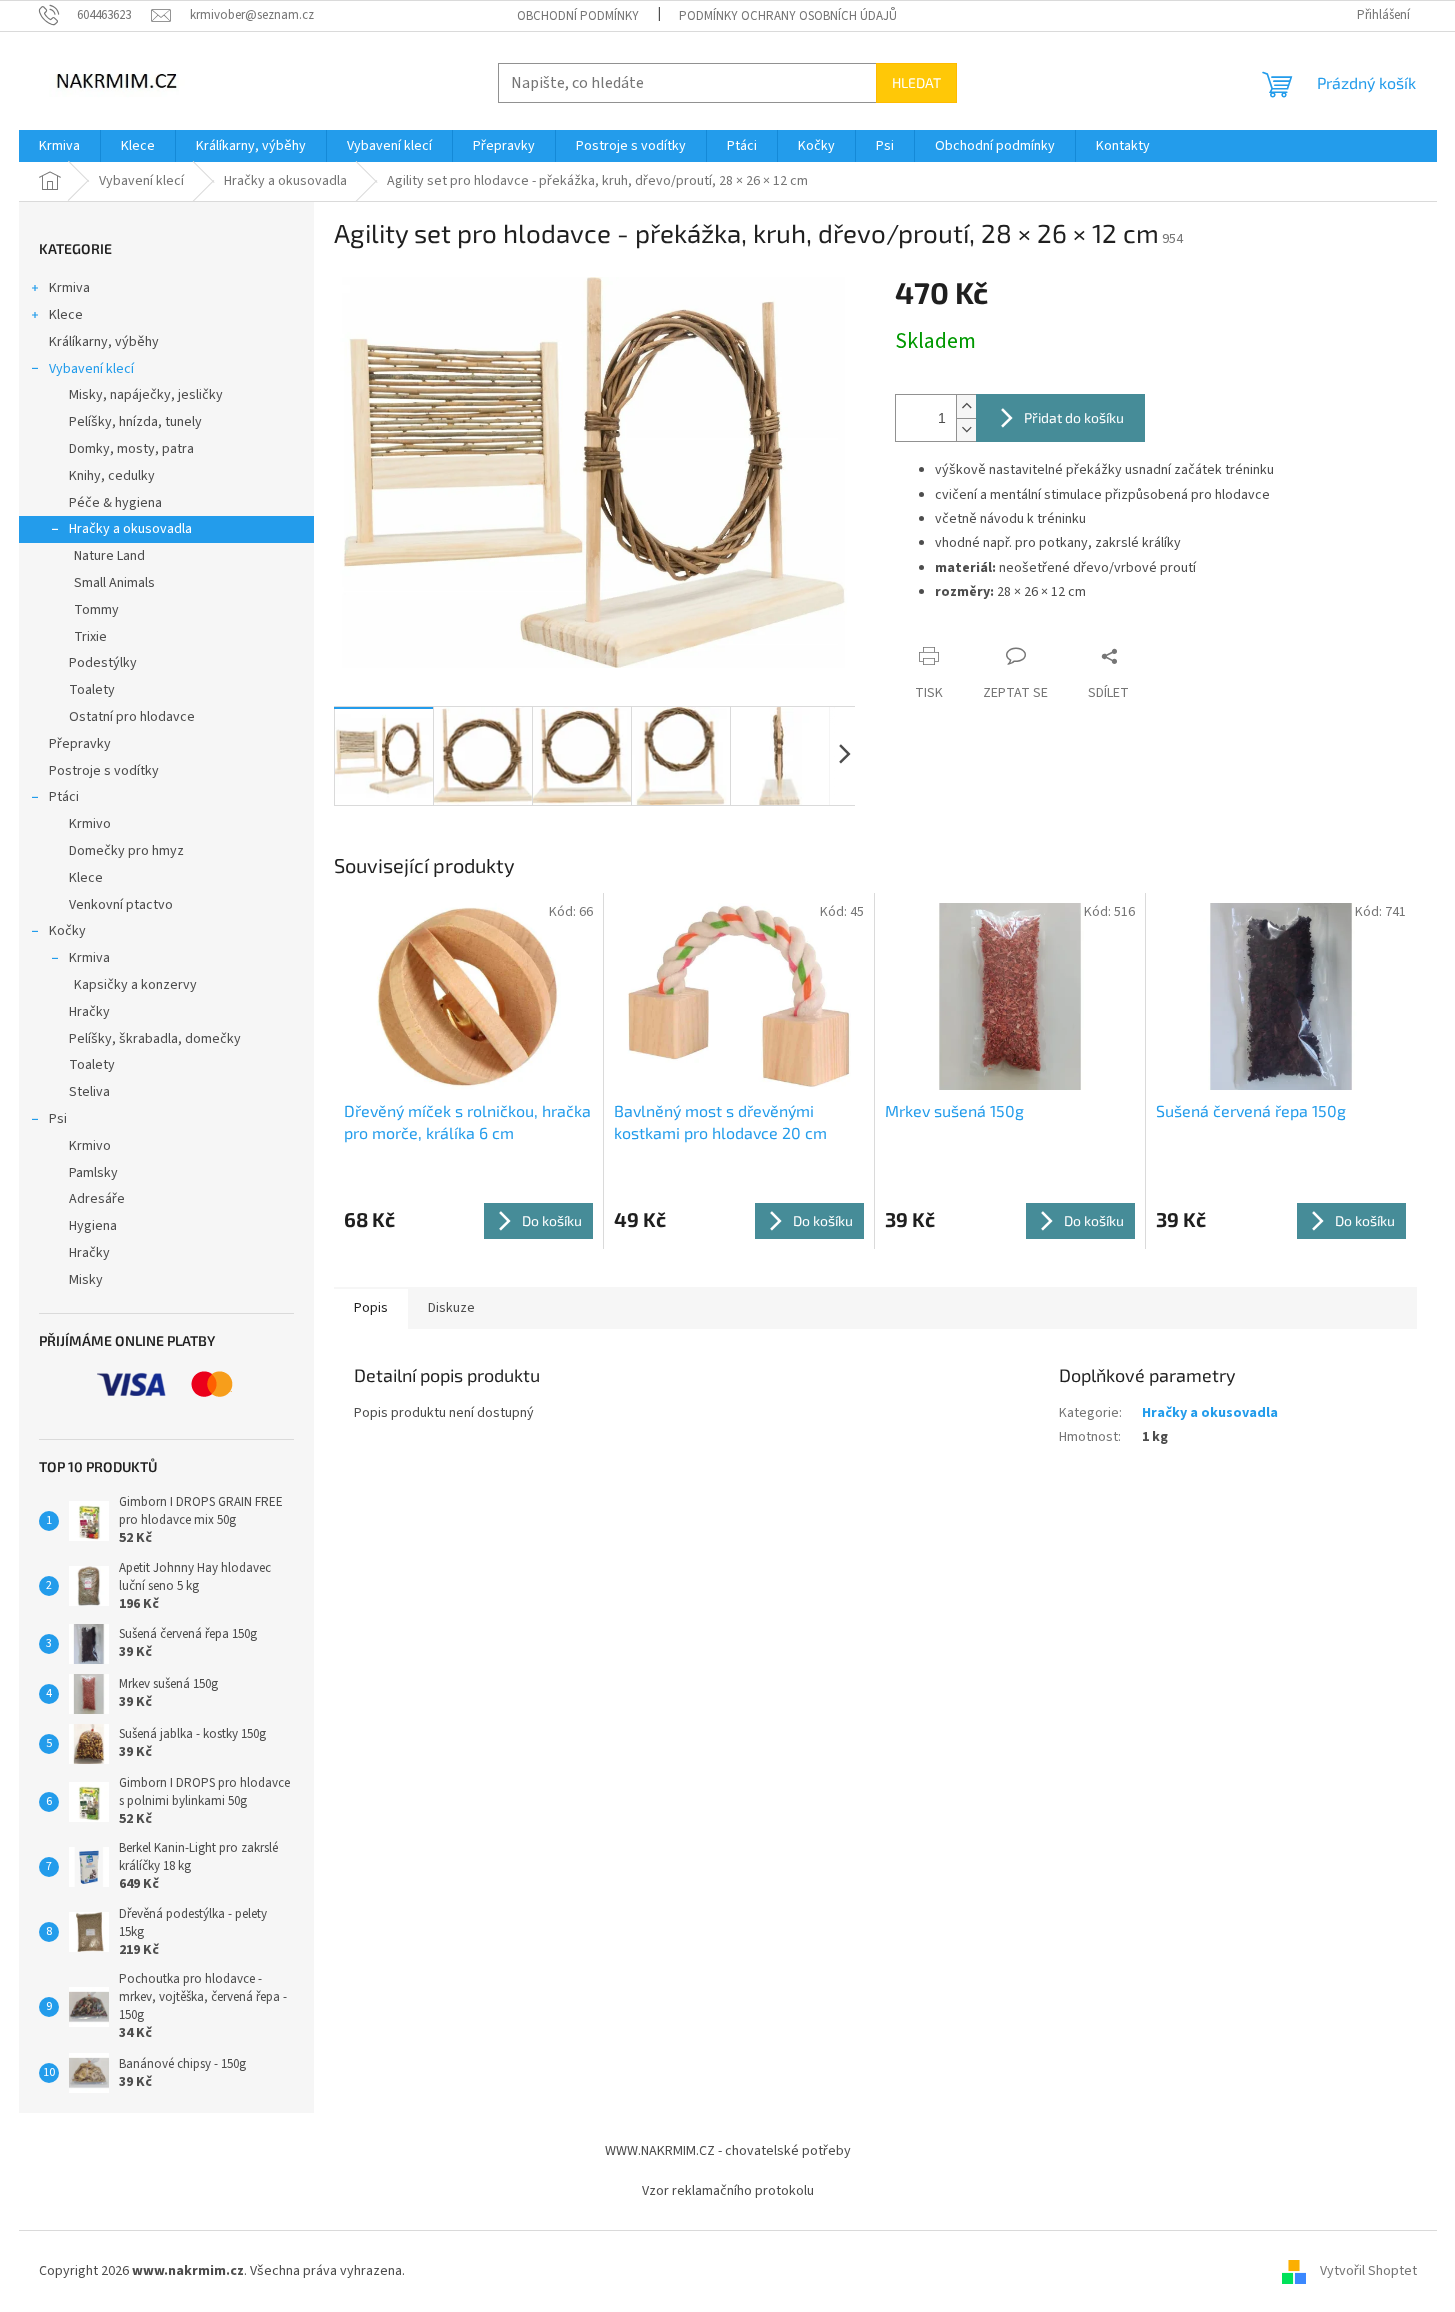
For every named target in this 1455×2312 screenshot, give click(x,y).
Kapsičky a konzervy (135, 985)
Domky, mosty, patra (131, 449)
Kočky (67, 931)
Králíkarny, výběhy (104, 342)
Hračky (89, 1012)
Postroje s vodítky (104, 771)
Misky (86, 1280)
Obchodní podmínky (578, 16)
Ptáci (64, 797)
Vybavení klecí (91, 369)
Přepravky (80, 744)
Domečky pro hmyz (126, 851)
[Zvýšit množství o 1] (966, 406)
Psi (58, 1119)
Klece (66, 315)
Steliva (89, 1092)
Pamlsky (93, 1173)
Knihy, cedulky (112, 476)
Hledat (916, 82)
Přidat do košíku (1074, 417)
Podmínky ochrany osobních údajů (788, 16)
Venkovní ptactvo (121, 905)
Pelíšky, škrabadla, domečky (155, 1039)
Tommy (96, 610)
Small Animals (114, 583)
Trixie (90, 637)
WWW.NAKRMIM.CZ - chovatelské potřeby (728, 2151)
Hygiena (93, 1226)
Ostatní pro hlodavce (132, 717)
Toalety (92, 690)
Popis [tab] (371, 1308)
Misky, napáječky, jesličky (146, 395)
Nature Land (109, 556)
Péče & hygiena (115, 503)
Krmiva (69, 288)
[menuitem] (59, 146)
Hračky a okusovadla (130, 529)
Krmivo (90, 824)
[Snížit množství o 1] (966, 429)
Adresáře (97, 1199)
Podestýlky (103, 663)
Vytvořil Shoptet (1368, 2271)
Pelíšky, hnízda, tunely (135, 422)
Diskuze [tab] (451, 1308)
